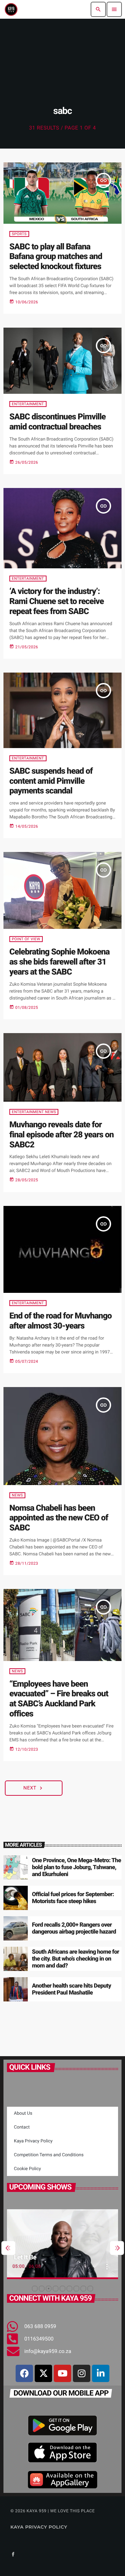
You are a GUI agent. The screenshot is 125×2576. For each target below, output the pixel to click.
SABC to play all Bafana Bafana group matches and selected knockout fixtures (56, 257)
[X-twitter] (43, 2373)
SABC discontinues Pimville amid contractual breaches (57, 422)
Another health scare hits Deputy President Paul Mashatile (72, 1989)
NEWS (17, 1495)
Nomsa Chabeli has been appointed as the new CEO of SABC (59, 1518)
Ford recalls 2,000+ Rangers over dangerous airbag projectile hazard (74, 1928)
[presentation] (8, 2248)
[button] (35, 2289)
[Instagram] (82, 2373)
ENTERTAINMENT (28, 404)
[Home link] (11, 9)
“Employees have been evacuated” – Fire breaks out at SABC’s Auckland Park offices (59, 1699)
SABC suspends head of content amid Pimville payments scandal (51, 781)
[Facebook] (24, 2373)
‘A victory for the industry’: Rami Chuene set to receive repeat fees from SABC (57, 601)
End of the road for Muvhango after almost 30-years (61, 1321)
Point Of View (26, 939)
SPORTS (19, 234)
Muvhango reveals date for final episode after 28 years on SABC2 (61, 1135)
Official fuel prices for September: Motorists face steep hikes (73, 1898)
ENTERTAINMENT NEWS (34, 1112)
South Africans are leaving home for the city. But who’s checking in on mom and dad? (76, 1959)
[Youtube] (62, 2373)
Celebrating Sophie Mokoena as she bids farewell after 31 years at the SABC (60, 962)
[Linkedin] (101, 2373)
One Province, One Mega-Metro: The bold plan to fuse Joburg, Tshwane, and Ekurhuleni (76, 1868)
